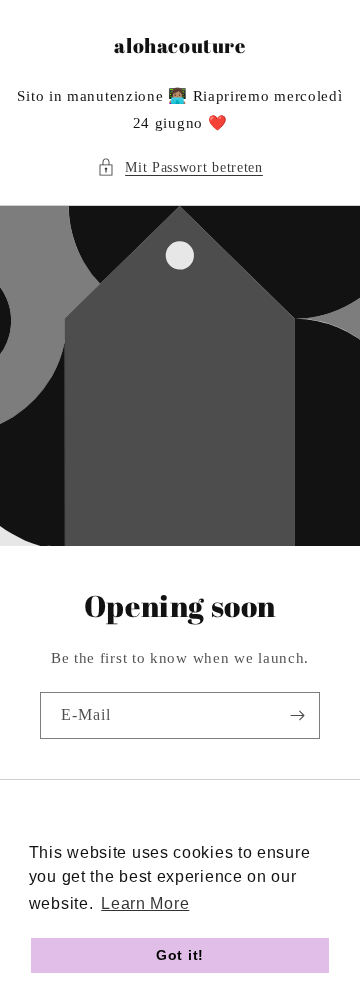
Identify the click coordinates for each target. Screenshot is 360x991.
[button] (180, 167)
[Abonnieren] (297, 715)
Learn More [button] (145, 903)
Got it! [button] (180, 955)
